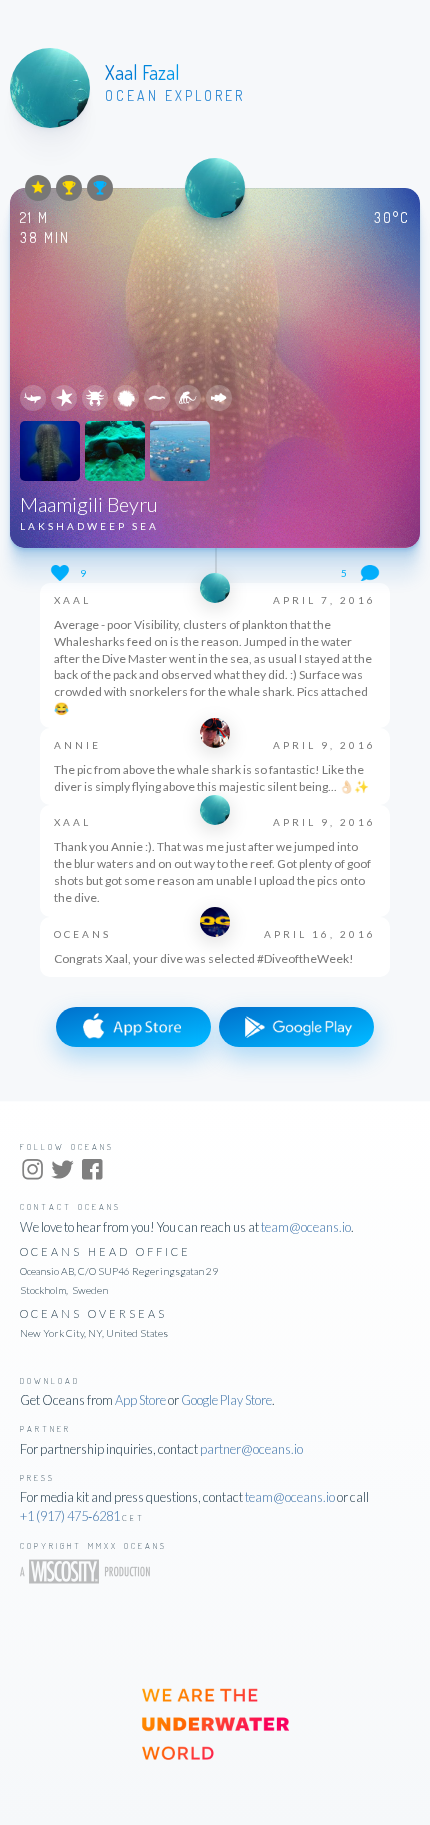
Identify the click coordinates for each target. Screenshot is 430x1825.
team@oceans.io (306, 1227)
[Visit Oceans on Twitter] (62, 1172)
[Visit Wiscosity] (92, 1577)
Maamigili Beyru (89, 504)
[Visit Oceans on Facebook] (92, 1172)
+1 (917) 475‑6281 (70, 1516)
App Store (140, 1400)
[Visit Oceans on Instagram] (32, 1172)
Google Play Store (226, 1400)
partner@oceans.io (251, 1449)
